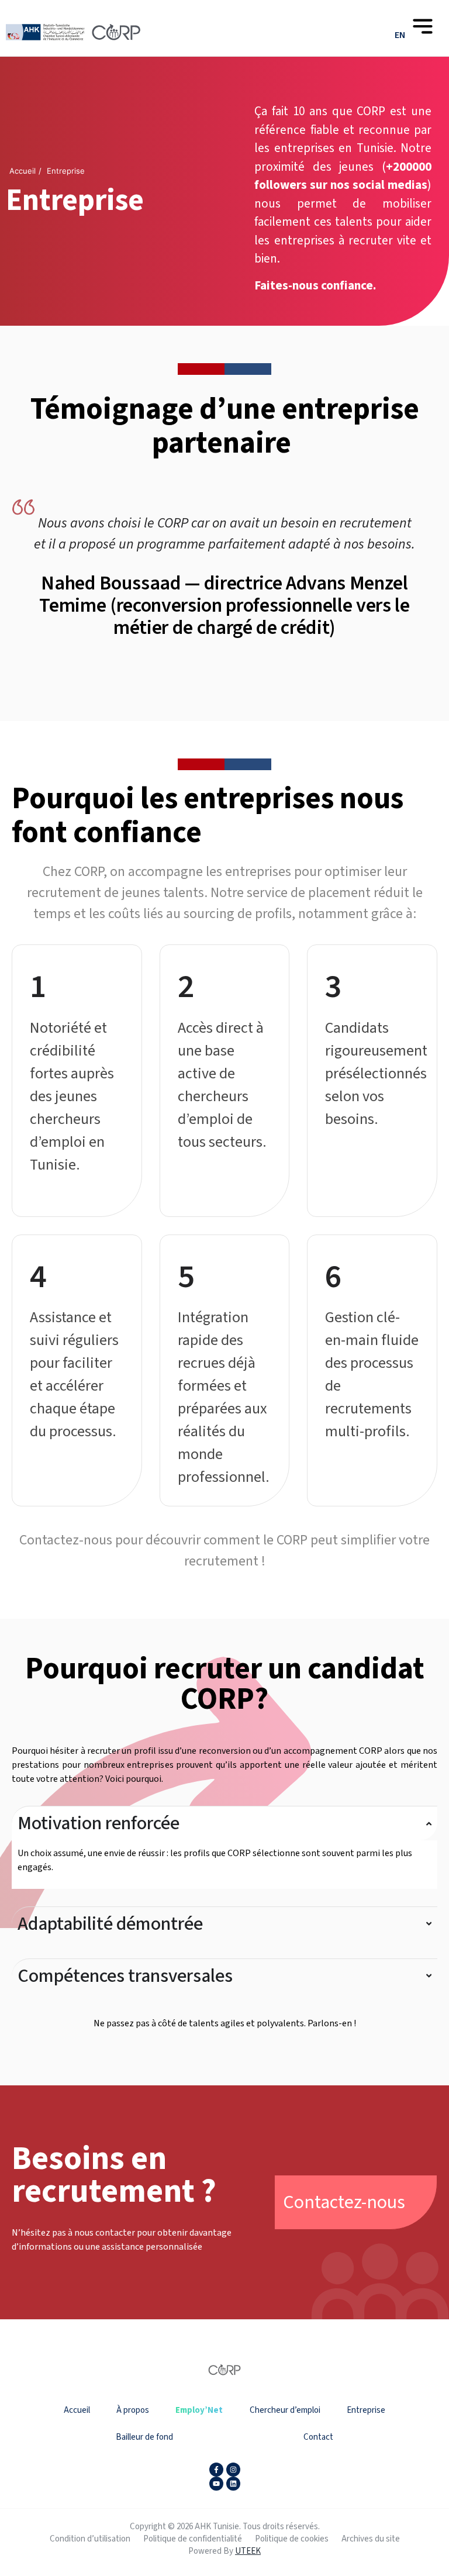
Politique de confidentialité (193, 2539)
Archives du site (371, 2539)
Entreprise (366, 2410)
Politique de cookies (292, 2539)
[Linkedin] (233, 2484)
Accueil (77, 2410)
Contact (318, 2437)
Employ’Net (199, 2410)
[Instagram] (233, 2470)
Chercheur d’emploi (285, 2410)
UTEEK (248, 2551)
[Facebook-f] (216, 2470)
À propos (133, 2410)
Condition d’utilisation (90, 2539)
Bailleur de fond (144, 2437)
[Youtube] (216, 2484)
